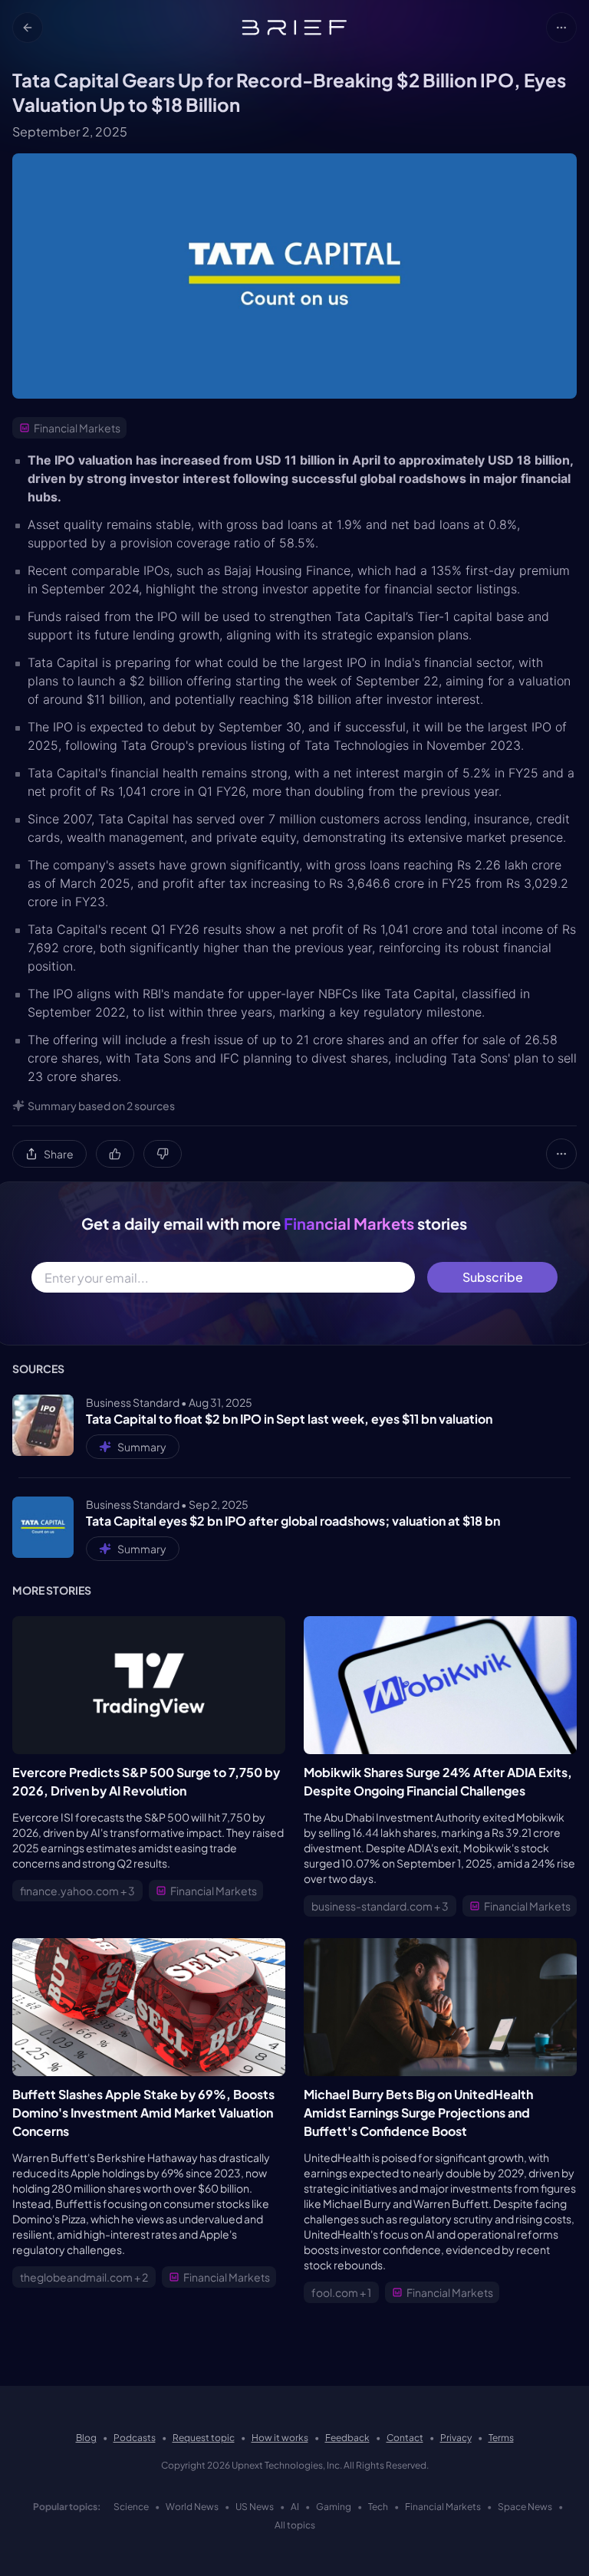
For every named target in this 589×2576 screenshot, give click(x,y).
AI (295, 2507)
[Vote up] (115, 1154)
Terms (501, 2438)
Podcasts (135, 2438)
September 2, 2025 (70, 131)
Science (131, 2507)
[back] (28, 28)
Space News (525, 2507)
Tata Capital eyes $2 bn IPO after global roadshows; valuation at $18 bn (293, 1521)
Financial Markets (443, 2507)
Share (59, 1154)
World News (192, 2507)
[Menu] (561, 28)
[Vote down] (163, 1154)
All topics (295, 2525)
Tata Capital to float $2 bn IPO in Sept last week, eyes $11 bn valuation (289, 1419)
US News (255, 2507)
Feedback (347, 2438)
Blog (86, 2438)
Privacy (456, 2438)
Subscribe (493, 1277)
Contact (405, 2438)
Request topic (204, 2438)
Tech (378, 2507)
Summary (142, 1447)
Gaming (334, 2507)
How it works (280, 2438)
